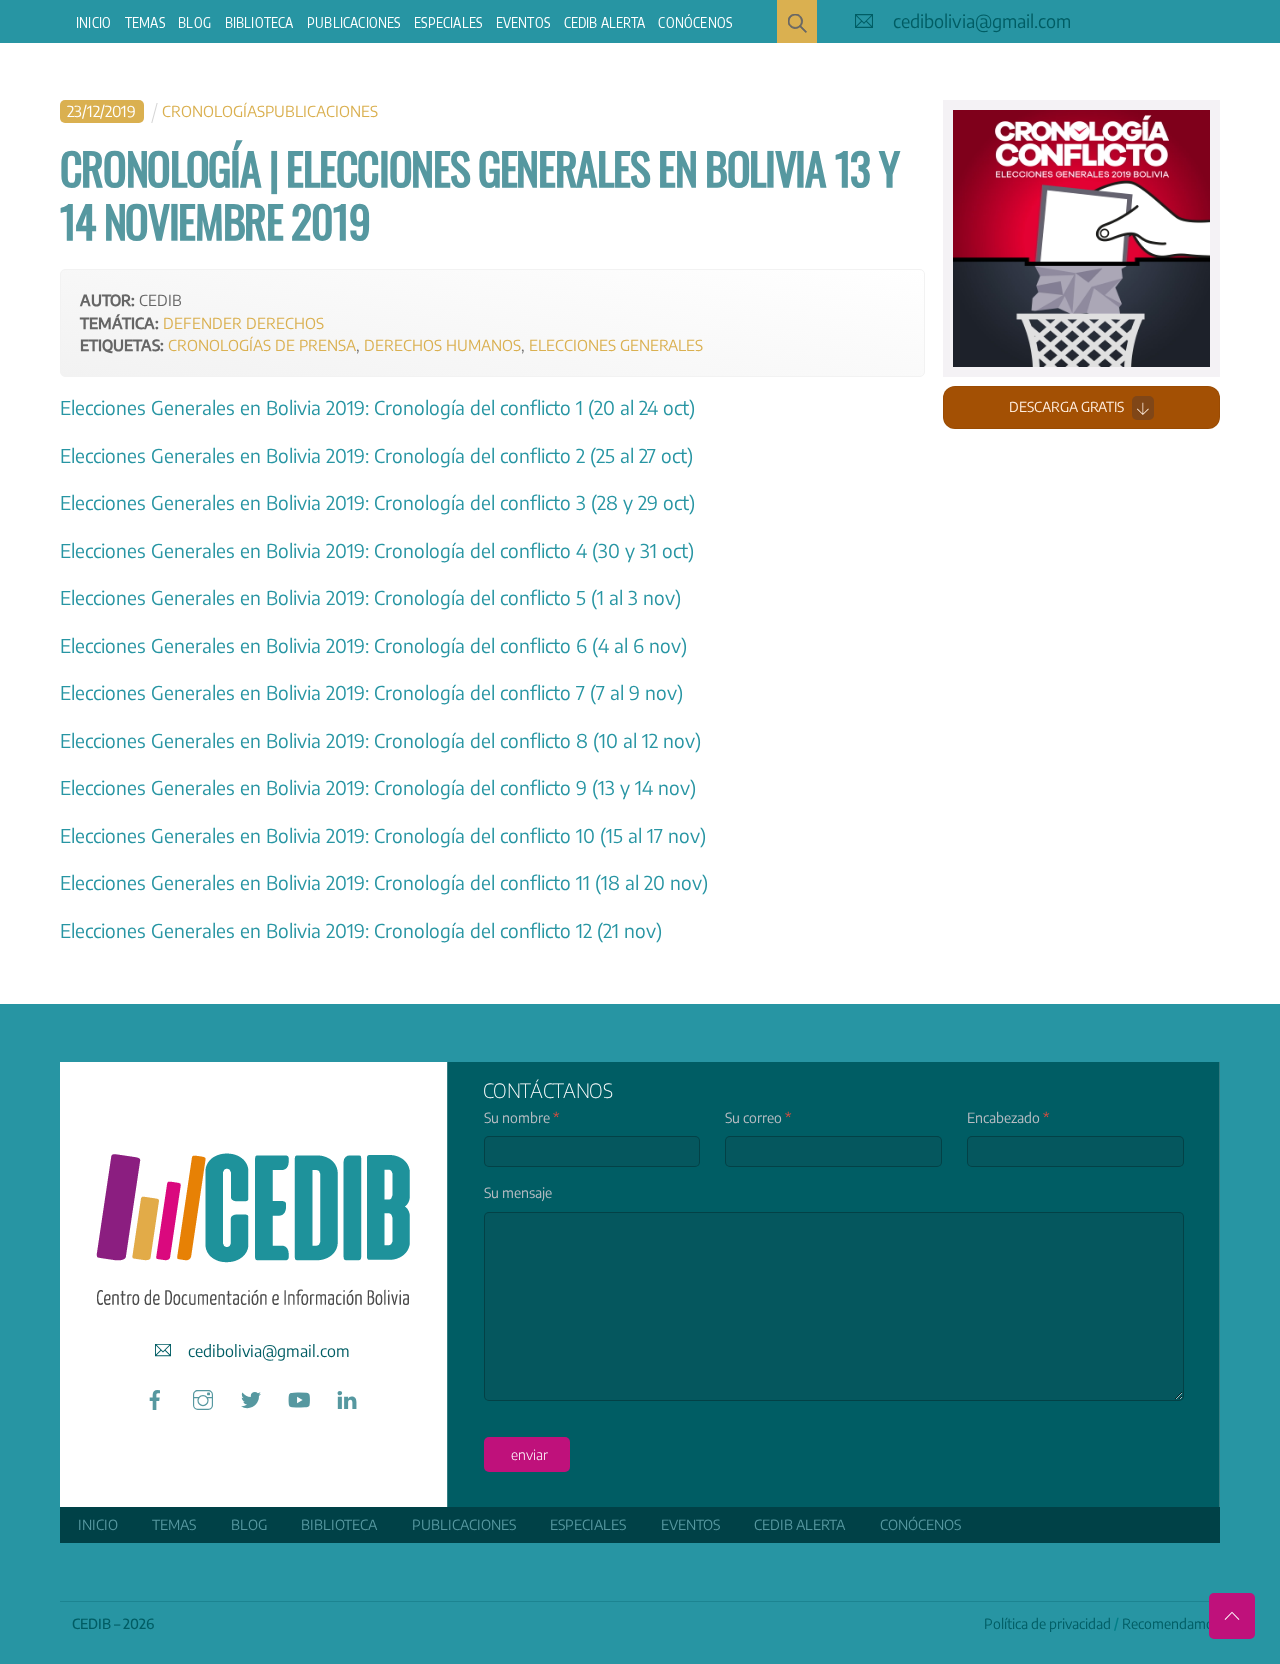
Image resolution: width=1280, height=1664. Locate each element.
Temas (145, 22)
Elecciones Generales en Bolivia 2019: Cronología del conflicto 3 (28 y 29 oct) (377, 502)
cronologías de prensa (262, 344)
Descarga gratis (1066, 406)
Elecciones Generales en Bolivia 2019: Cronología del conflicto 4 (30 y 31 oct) (377, 550)
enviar (529, 1454)
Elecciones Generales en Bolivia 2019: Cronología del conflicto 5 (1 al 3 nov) (370, 597)
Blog (194, 22)
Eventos (523, 22)
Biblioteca (259, 22)
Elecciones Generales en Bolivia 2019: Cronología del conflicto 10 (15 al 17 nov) (383, 835)
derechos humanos (442, 344)
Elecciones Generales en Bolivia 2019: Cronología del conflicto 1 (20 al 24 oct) (377, 407)
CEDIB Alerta (604, 22)
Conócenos (695, 22)
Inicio (93, 22)
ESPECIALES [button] (448, 22)
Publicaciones (354, 22)
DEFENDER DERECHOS (243, 322)
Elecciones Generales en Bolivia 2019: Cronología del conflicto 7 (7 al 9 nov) (371, 692)
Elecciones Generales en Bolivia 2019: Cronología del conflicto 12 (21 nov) (361, 930)
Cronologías (213, 110)
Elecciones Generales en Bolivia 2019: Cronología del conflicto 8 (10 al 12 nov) (380, 740)
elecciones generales (616, 344)
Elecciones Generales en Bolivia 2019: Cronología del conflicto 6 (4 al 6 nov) (373, 645)
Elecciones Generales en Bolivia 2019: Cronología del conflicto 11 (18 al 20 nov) (384, 882)
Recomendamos (1171, 1623)
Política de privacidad (1047, 1623)
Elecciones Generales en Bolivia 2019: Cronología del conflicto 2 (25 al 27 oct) (376, 455)
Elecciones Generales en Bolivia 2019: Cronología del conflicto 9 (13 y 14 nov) (378, 787)
